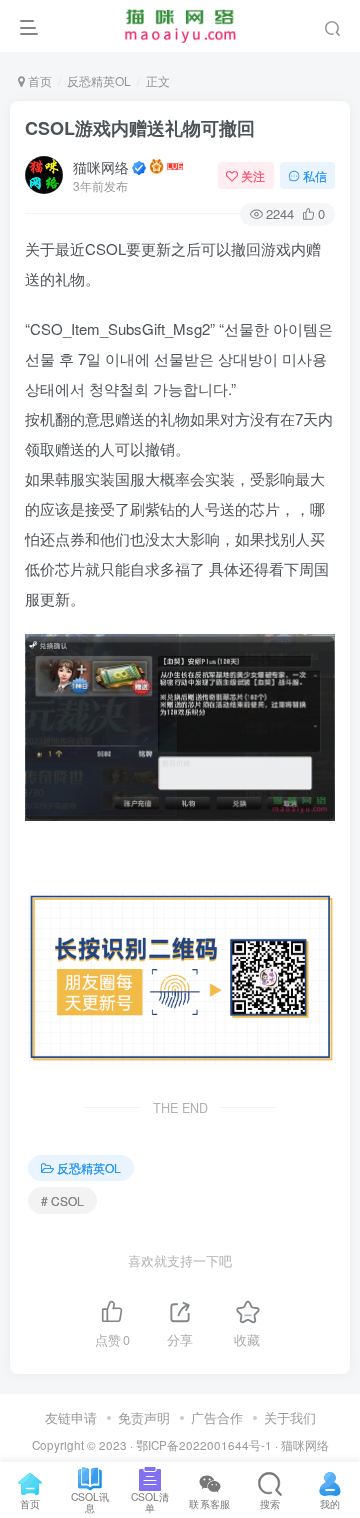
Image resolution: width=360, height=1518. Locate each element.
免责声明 (144, 1417)
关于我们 (290, 1417)
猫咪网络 (101, 167)
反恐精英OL (99, 80)
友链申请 (71, 1417)
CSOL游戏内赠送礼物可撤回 (140, 128)
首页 (38, 80)
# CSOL (62, 1200)
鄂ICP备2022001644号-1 (204, 1445)
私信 (315, 175)
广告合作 (217, 1417)
